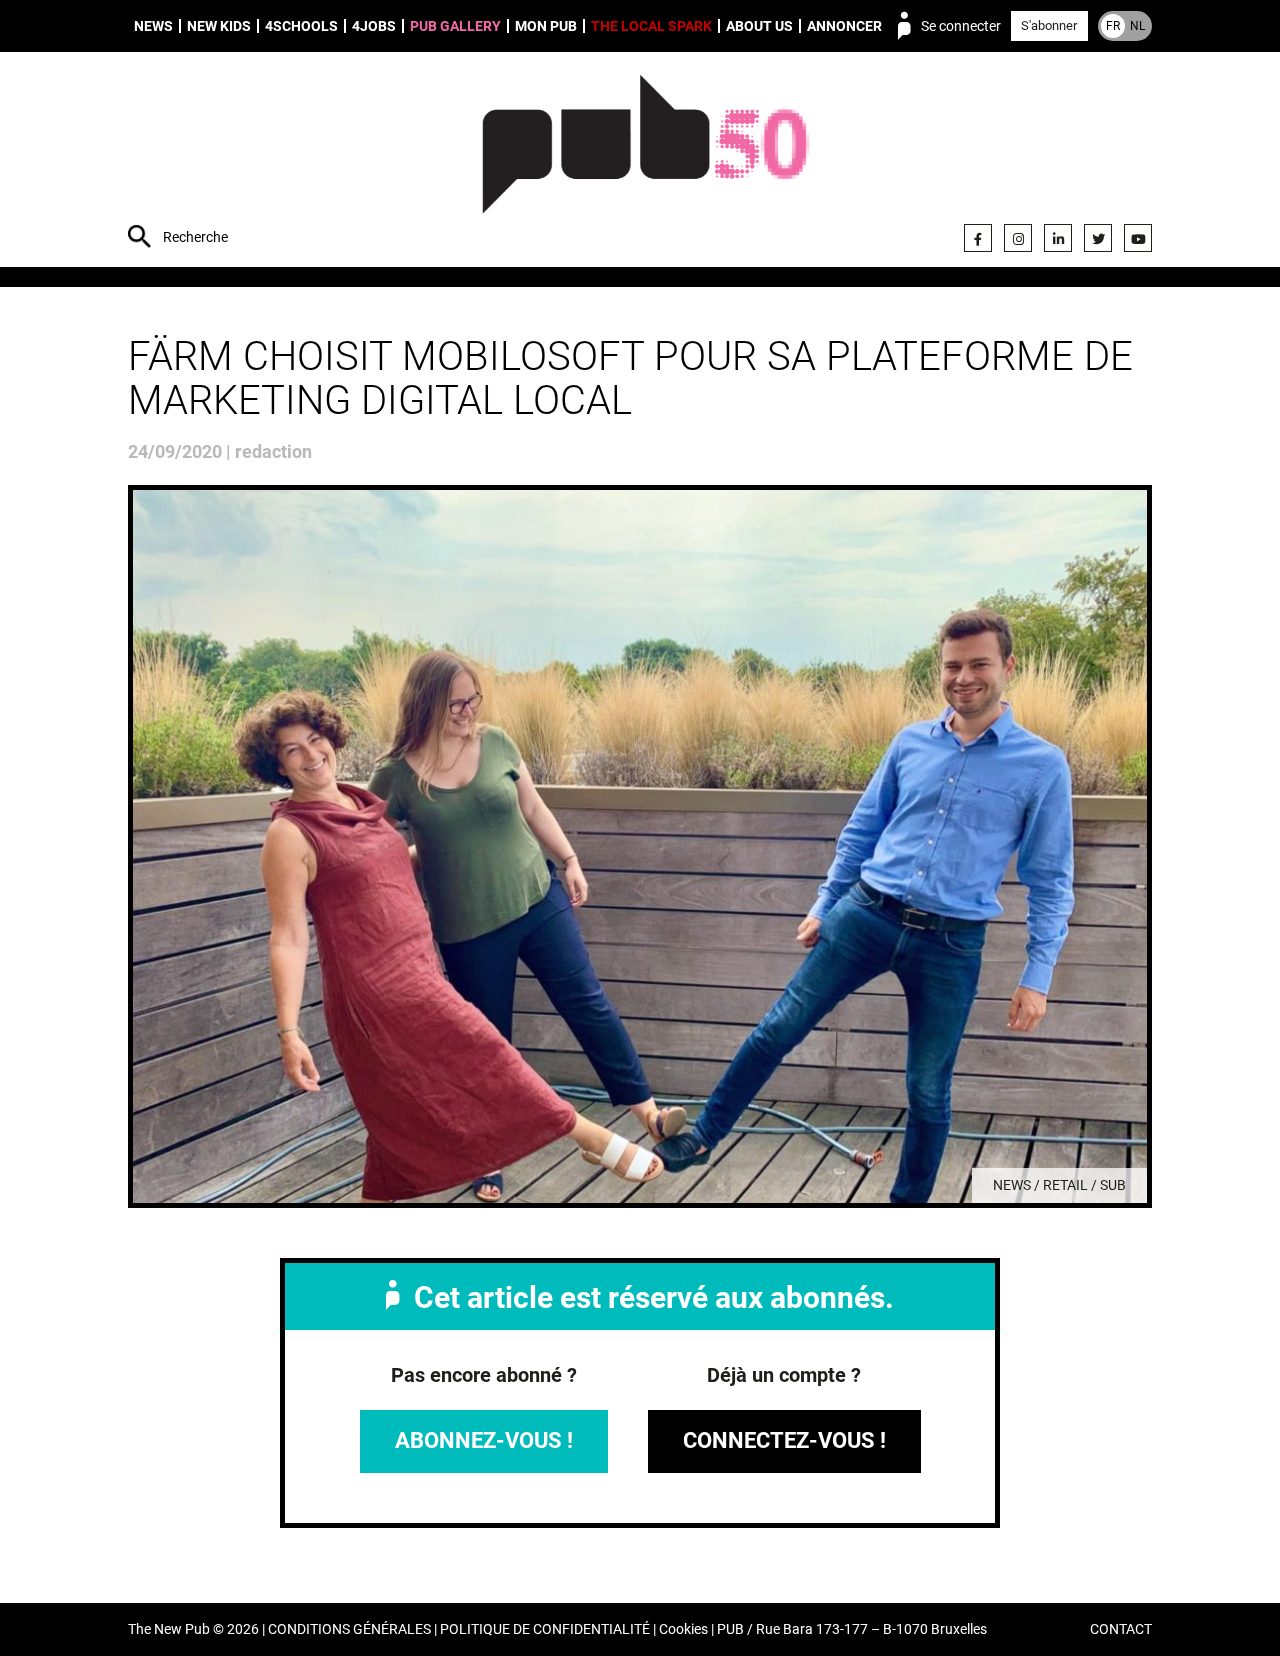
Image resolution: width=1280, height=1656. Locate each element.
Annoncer (844, 26)
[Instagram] (1018, 238)
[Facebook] (978, 238)
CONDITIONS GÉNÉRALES (349, 1629)
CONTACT (1121, 1629)
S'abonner (1049, 25)
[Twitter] (1098, 238)
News (153, 26)
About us (759, 26)
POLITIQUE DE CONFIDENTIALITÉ (545, 1629)
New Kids (219, 26)
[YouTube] (1138, 238)
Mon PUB (546, 26)
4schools (301, 26)
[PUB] (645, 162)
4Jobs (374, 26)
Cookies (683, 1629)
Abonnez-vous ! (484, 1440)
